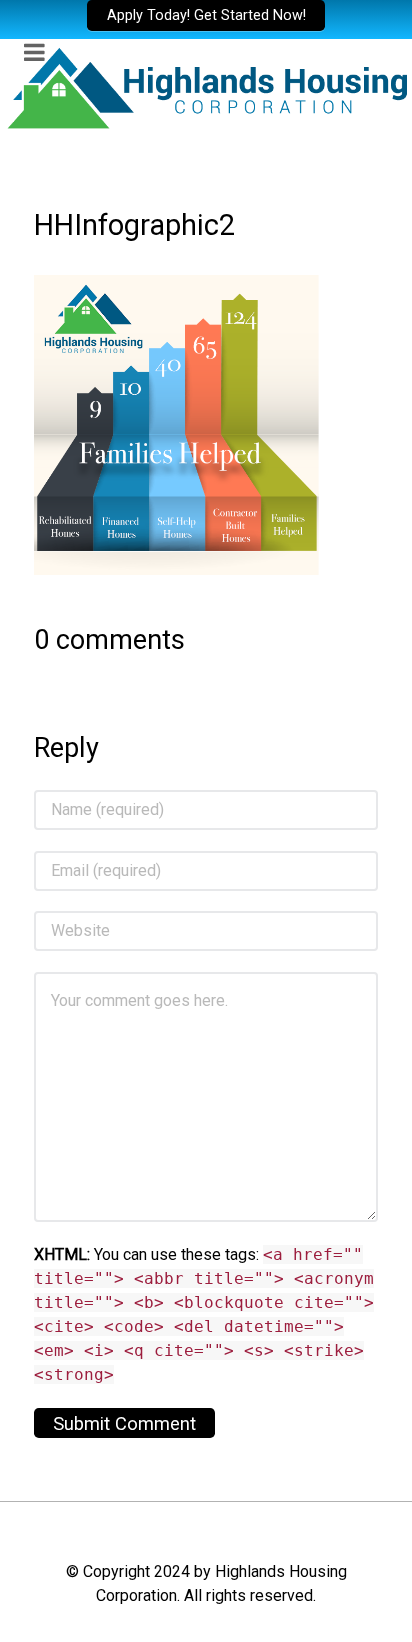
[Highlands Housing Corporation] (206, 87)
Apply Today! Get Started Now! (206, 15)
